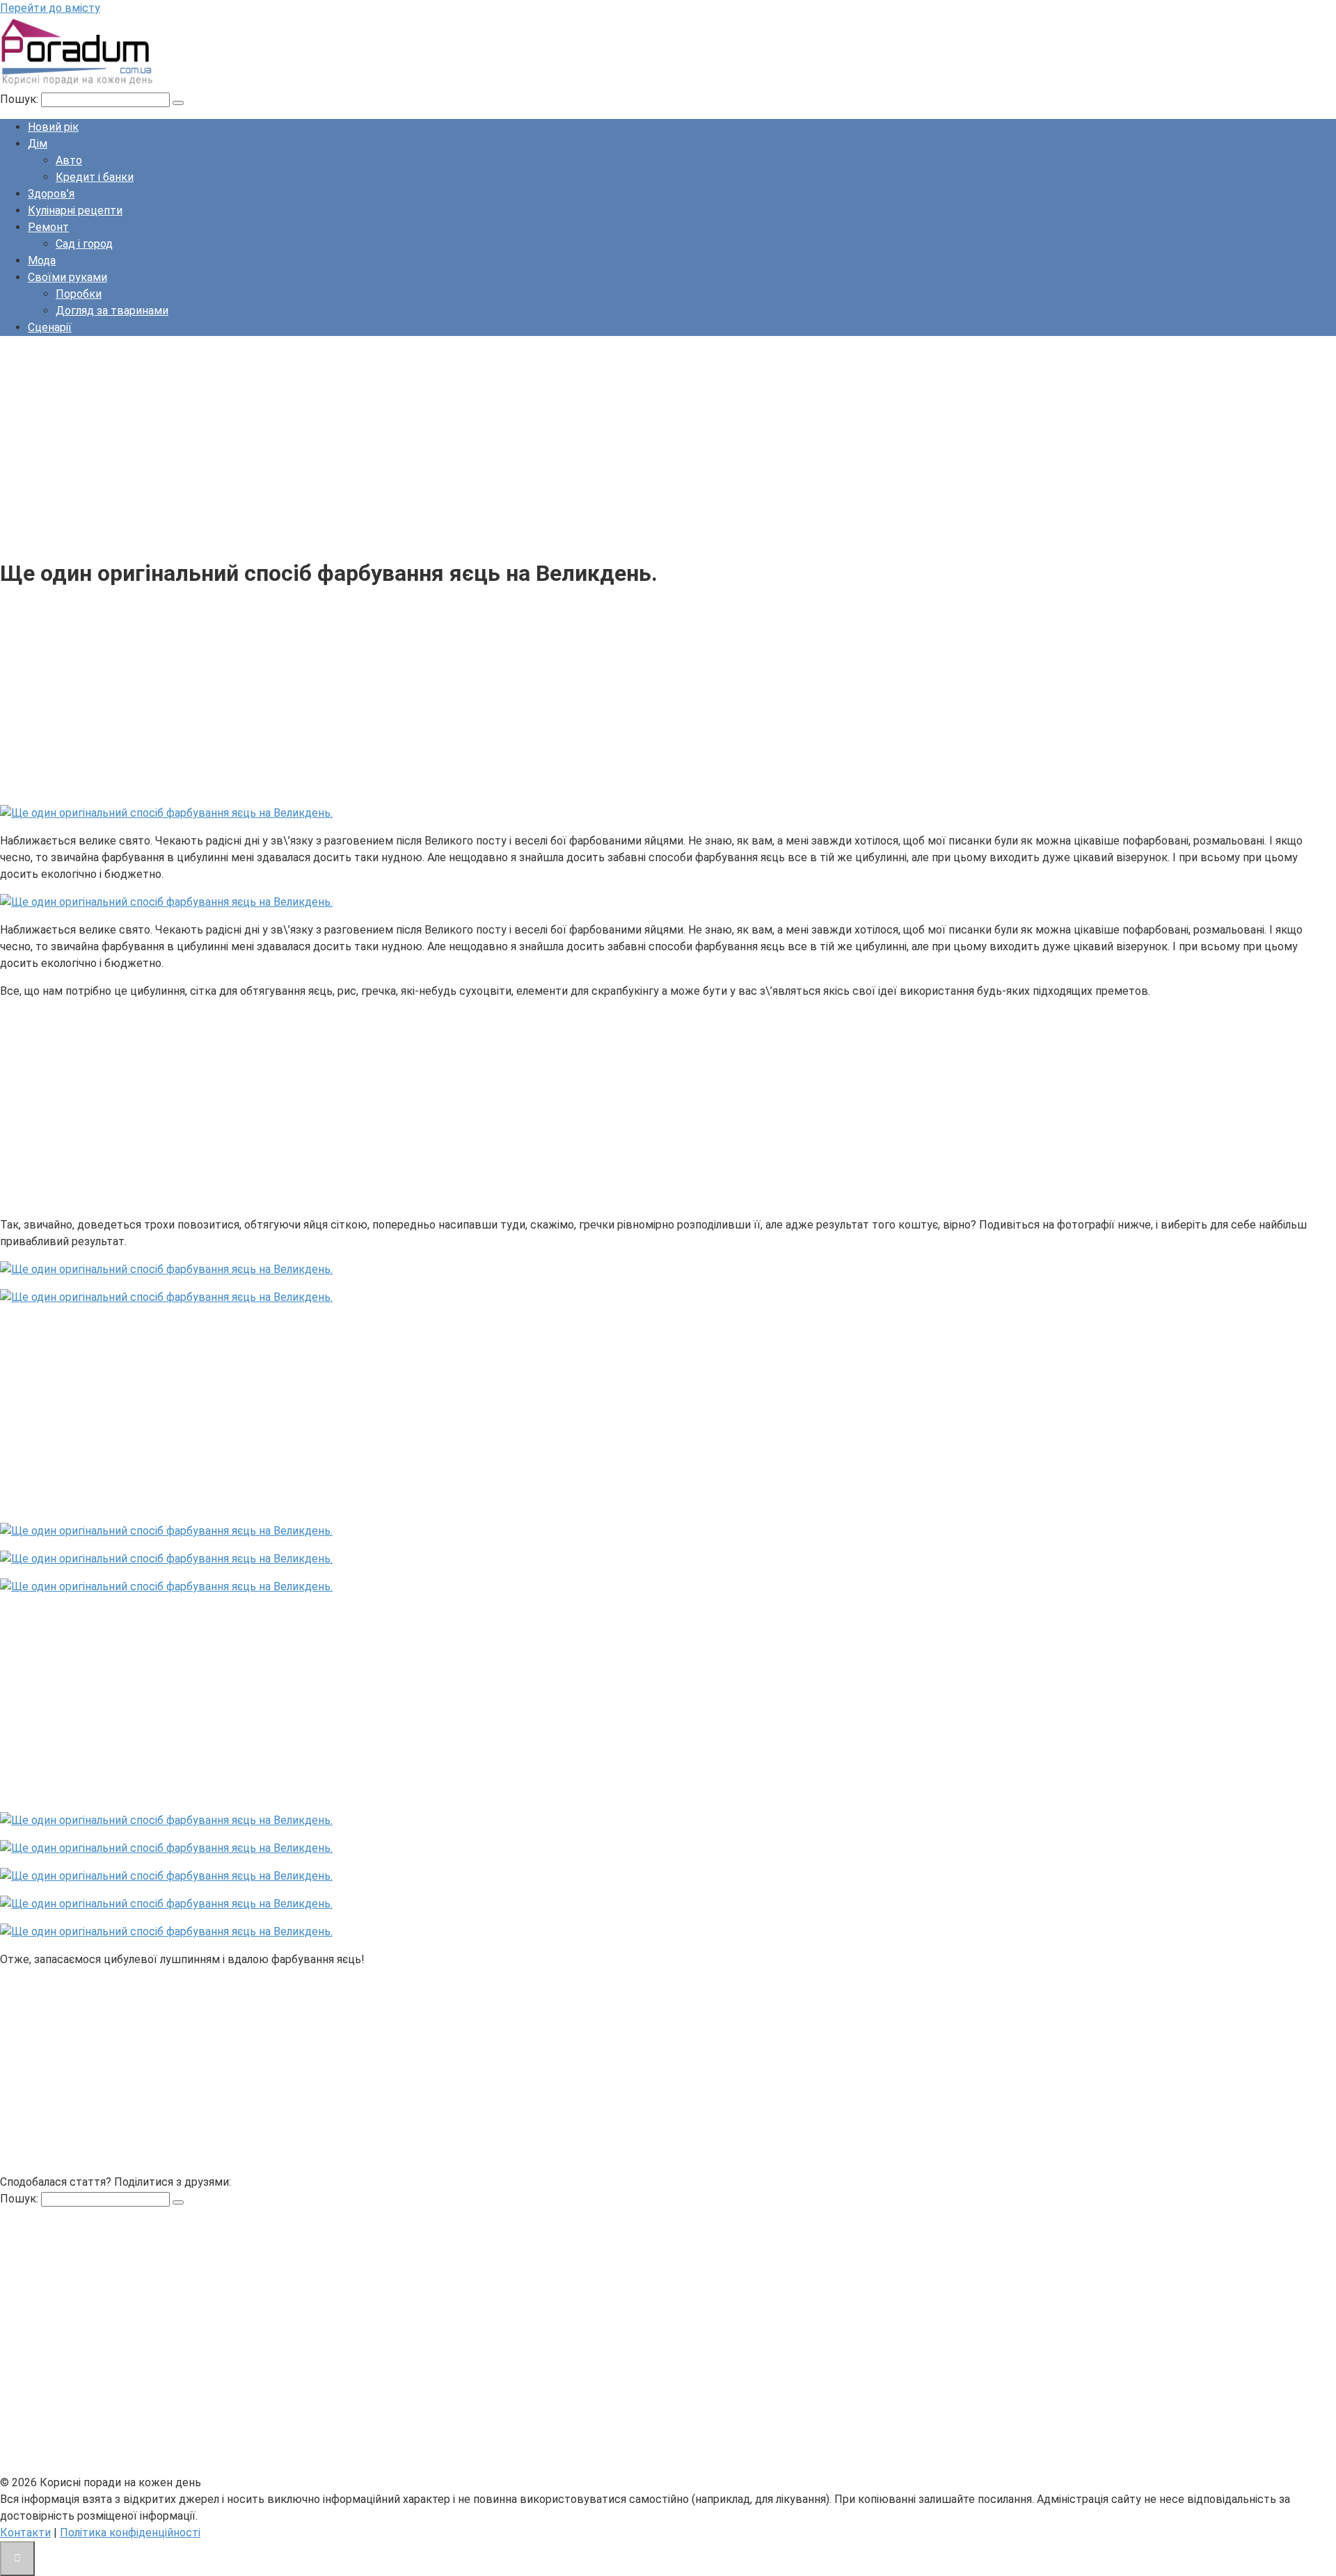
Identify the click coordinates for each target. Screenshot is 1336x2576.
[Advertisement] (417, 445)
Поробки (79, 294)
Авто (69, 160)
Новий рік (53, 127)
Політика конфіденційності (130, 2533)
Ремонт (48, 227)
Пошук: (21, 99)
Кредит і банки (95, 177)
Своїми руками (67, 277)
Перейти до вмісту (50, 8)
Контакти (25, 2533)
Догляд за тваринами (112, 311)
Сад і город (84, 244)
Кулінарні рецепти (75, 210)
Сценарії (50, 327)
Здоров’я (51, 194)
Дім (38, 144)
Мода (42, 261)
